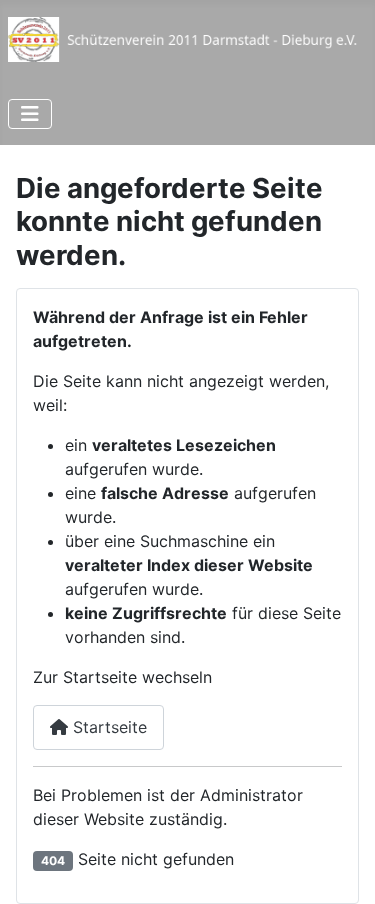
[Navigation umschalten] (30, 114)
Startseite (107, 727)
